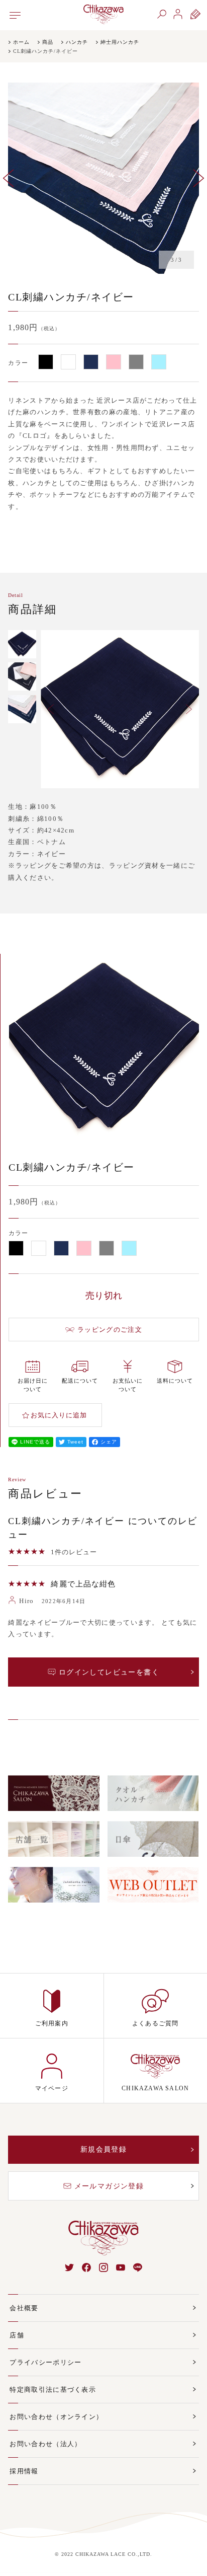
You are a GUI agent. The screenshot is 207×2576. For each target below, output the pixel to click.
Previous (8, 178)
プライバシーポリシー (45, 2362)
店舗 (17, 2335)
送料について (175, 1381)
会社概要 (24, 2308)
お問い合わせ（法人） (45, 2444)
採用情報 (24, 2471)
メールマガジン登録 (109, 2186)
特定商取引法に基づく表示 (53, 2390)
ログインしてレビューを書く (109, 1672)
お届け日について (33, 1385)
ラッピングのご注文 (110, 1330)
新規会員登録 (103, 2149)
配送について (80, 1381)
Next (199, 178)
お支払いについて (128, 1385)
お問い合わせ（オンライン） (56, 2417)
